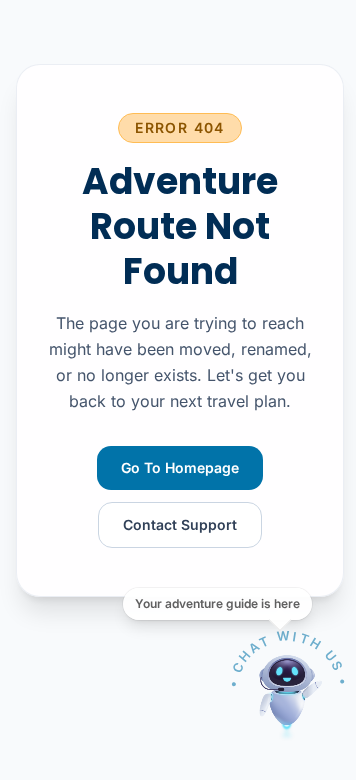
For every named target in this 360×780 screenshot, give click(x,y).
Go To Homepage (180, 467)
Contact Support (180, 524)
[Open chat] (288, 692)
